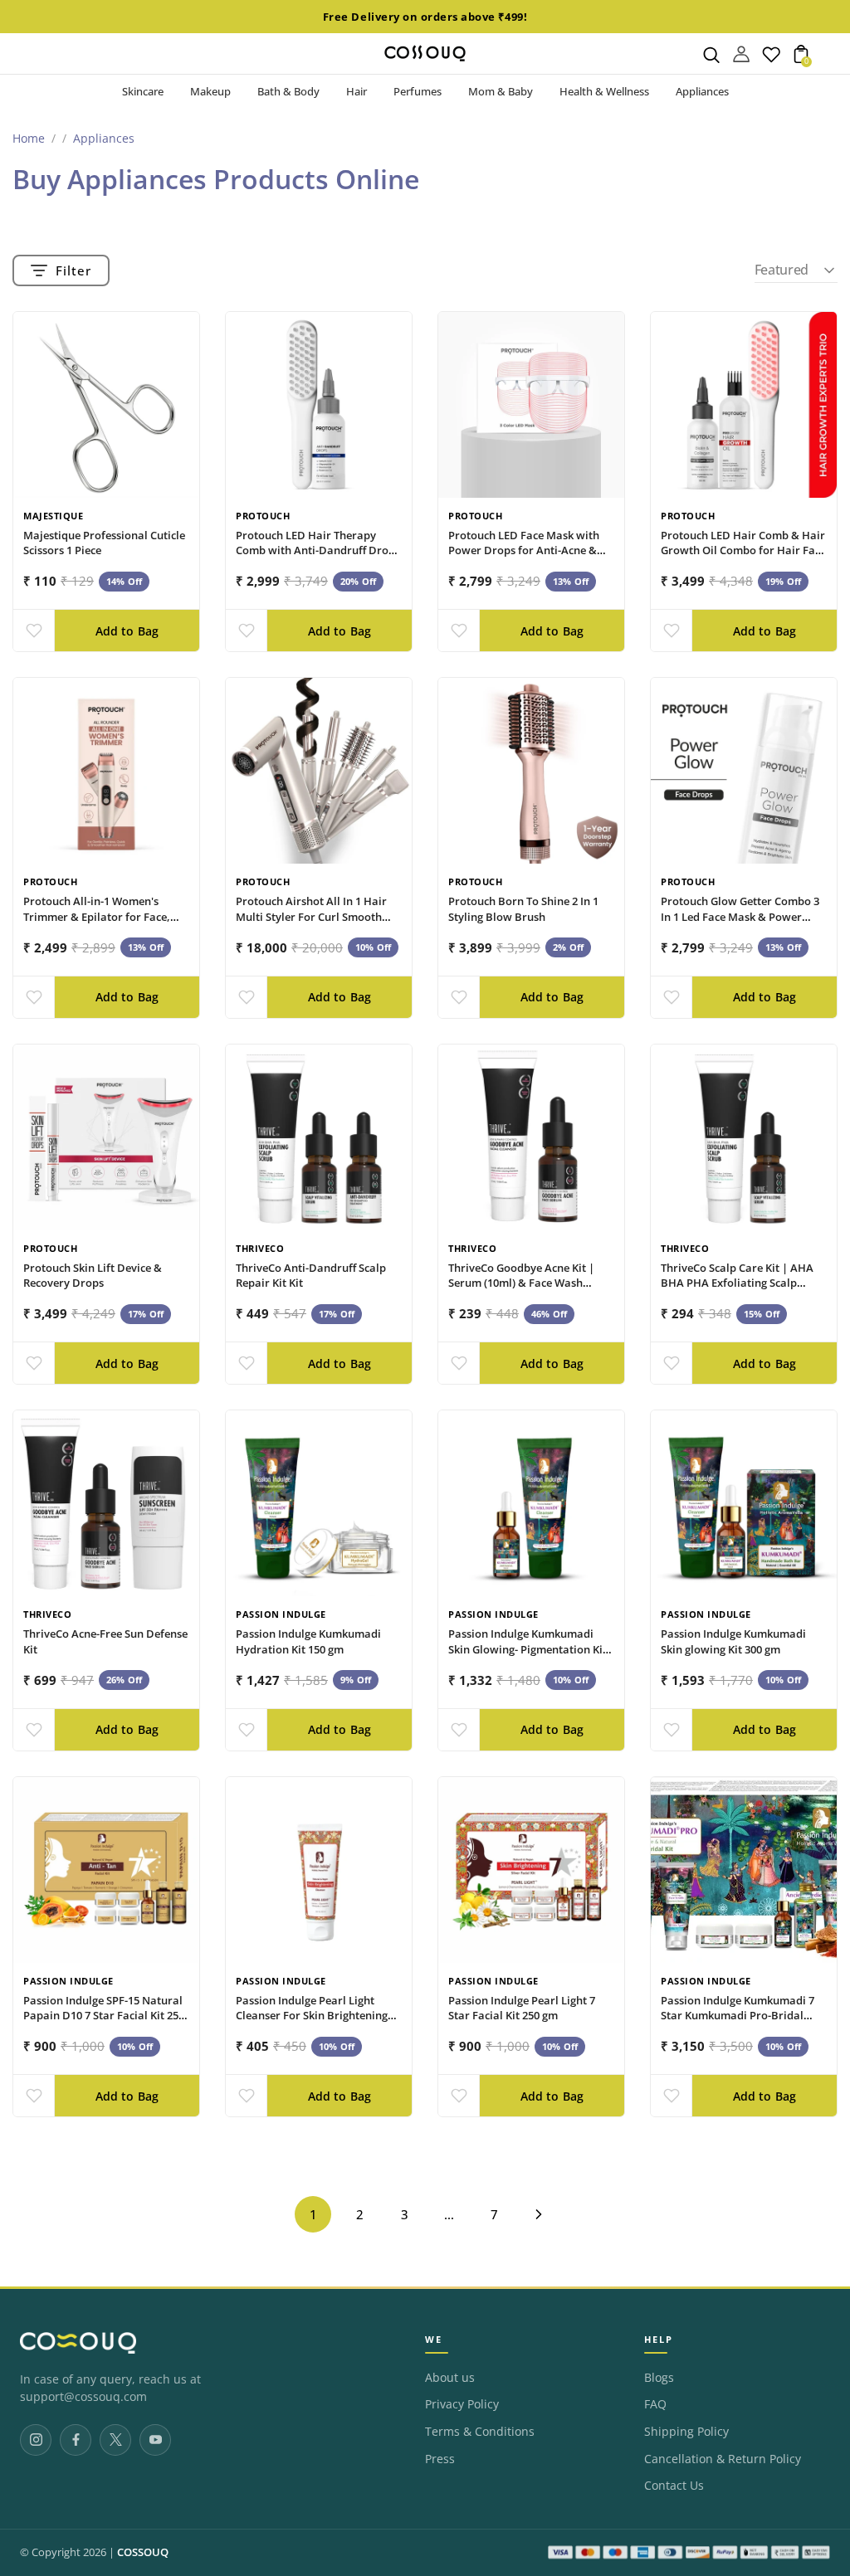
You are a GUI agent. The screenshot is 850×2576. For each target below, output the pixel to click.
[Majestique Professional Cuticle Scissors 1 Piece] (106, 405)
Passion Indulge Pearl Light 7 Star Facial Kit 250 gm (522, 2008)
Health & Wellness (604, 91)
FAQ (655, 2404)
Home (29, 138)
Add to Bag (127, 631)
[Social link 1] (36, 2440)
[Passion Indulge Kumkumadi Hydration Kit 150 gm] (319, 1503)
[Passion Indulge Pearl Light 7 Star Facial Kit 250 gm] (531, 1870)
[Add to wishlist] (34, 631)
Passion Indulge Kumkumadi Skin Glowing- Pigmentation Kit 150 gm (528, 1649)
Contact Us (674, 2486)
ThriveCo (260, 1248)
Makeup (210, 91)
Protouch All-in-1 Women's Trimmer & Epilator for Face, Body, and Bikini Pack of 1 (97, 917)
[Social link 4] (155, 2440)
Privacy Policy (462, 2404)
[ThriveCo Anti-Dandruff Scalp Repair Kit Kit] (319, 1137)
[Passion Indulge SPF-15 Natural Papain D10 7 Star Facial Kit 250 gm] (106, 1870)
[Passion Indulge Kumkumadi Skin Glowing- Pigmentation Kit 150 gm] (531, 1503)
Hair (357, 91)
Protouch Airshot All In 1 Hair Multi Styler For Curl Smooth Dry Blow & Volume (311, 917)
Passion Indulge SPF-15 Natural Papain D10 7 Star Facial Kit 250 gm (104, 2016)
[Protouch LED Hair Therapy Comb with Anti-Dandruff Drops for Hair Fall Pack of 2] (319, 405)
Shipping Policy (686, 2432)
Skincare (143, 91)
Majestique (53, 516)
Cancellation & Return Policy (723, 2459)
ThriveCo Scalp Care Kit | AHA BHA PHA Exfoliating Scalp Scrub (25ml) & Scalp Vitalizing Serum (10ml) (738, 1291)
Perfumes (418, 91)
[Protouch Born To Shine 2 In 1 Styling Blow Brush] (531, 771)
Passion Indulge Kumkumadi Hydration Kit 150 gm (308, 1641)
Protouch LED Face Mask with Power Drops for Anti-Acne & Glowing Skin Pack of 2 (524, 551)
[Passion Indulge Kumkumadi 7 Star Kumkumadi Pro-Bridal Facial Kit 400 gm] (744, 1870)
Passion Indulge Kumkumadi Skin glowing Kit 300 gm (733, 1641)
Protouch (263, 516)
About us (450, 2378)
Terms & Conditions (480, 2432)
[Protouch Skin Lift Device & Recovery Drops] (106, 1137)
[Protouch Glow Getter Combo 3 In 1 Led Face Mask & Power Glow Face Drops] (744, 771)
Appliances (702, 91)
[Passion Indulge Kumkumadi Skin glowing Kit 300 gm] (744, 1503)
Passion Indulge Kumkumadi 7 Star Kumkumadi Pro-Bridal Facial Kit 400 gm (738, 2016)
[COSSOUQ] (78, 2343)
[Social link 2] (76, 2440)
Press (440, 2459)
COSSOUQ (143, 2552)
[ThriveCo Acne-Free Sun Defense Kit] (106, 1503)
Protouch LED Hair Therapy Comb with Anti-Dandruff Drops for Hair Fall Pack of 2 (318, 551)
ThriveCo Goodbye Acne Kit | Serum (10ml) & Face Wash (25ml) (521, 1283)
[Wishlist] (771, 58)
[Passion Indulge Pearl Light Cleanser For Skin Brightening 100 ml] (319, 1870)
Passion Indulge (281, 1614)
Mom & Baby (501, 91)
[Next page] (539, 2214)
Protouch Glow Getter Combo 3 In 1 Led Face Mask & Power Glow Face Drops (740, 917)
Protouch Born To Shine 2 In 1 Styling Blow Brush (523, 909)
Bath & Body (288, 91)
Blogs (659, 2378)
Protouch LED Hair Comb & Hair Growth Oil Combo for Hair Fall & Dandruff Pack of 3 (743, 551)
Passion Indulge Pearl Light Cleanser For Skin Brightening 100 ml (312, 2016)
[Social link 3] (115, 2440)
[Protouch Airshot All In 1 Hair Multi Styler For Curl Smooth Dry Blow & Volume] (319, 771)
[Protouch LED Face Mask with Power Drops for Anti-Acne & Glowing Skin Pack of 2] (531, 405)
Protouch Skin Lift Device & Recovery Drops (93, 1276)
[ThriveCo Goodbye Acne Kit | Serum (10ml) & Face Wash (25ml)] (531, 1137)
